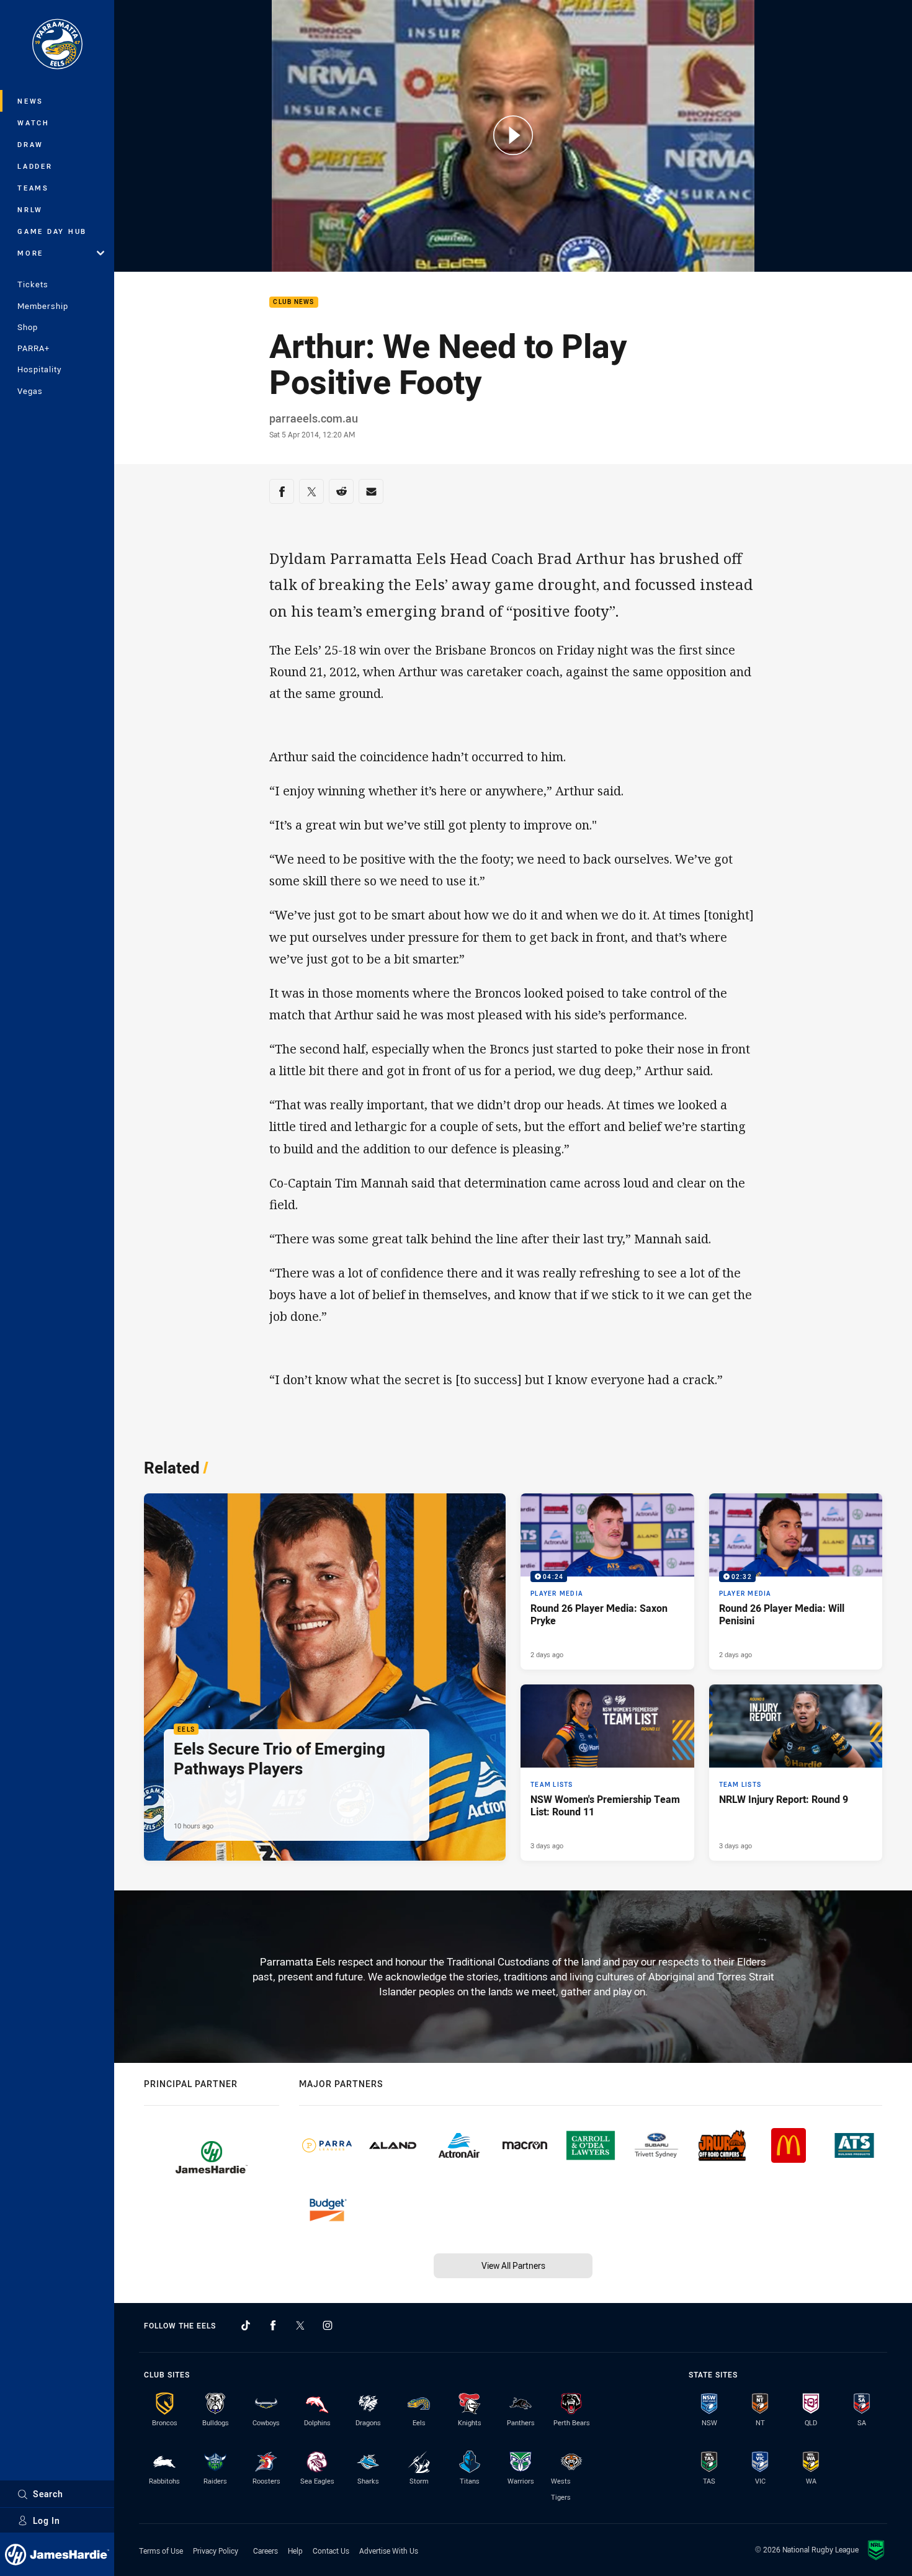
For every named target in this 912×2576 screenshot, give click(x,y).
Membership (43, 306)
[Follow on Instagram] (328, 2325)
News (30, 101)
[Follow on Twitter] (300, 2325)
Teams (33, 188)
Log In (47, 2520)
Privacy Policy (216, 2551)
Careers (266, 2551)
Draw (30, 144)
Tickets (33, 284)
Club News (293, 302)
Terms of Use (161, 2551)
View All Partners (513, 2265)
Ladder (35, 166)
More (30, 253)
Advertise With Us (389, 2551)
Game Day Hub (52, 231)
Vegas (30, 391)
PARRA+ (34, 348)
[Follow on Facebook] (273, 2325)
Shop (28, 327)
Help (295, 2551)
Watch (34, 123)
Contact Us (331, 2551)
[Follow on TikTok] (246, 2325)
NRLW (30, 209)
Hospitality (39, 369)
